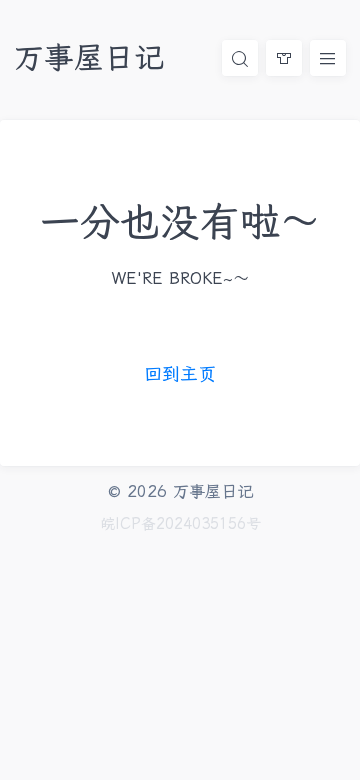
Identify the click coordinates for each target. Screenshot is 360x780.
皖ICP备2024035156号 (180, 524)
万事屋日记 (89, 57)
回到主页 (180, 373)
